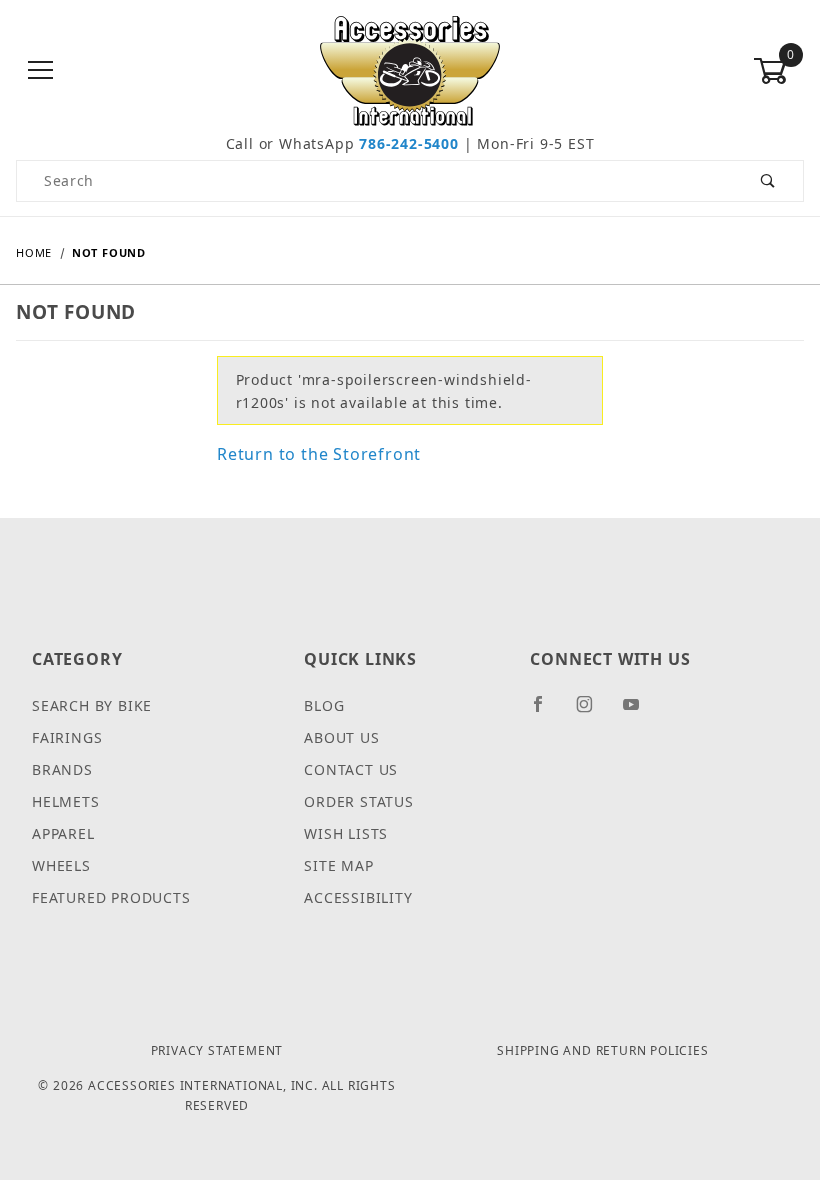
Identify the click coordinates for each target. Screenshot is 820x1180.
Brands (62, 769)
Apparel (63, 833)
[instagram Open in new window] (593, 712)
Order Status (359, 801)
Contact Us (351, 769)
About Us (341, 737)
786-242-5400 (409, 143)
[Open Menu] (41, 71)
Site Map (338, 865)
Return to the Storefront (319, 454)
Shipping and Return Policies (602, 1050)
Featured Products (111, 897)
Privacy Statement (217, 1050)
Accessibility (358, 897)
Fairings (67, 737)
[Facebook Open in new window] (546, 712)
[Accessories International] (410, 69)
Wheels (61, 865)
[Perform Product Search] (768, 181)
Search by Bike (92, 705)
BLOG (324, 705)
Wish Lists (346, 833)
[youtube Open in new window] (640, 712)
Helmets (66, 801)
